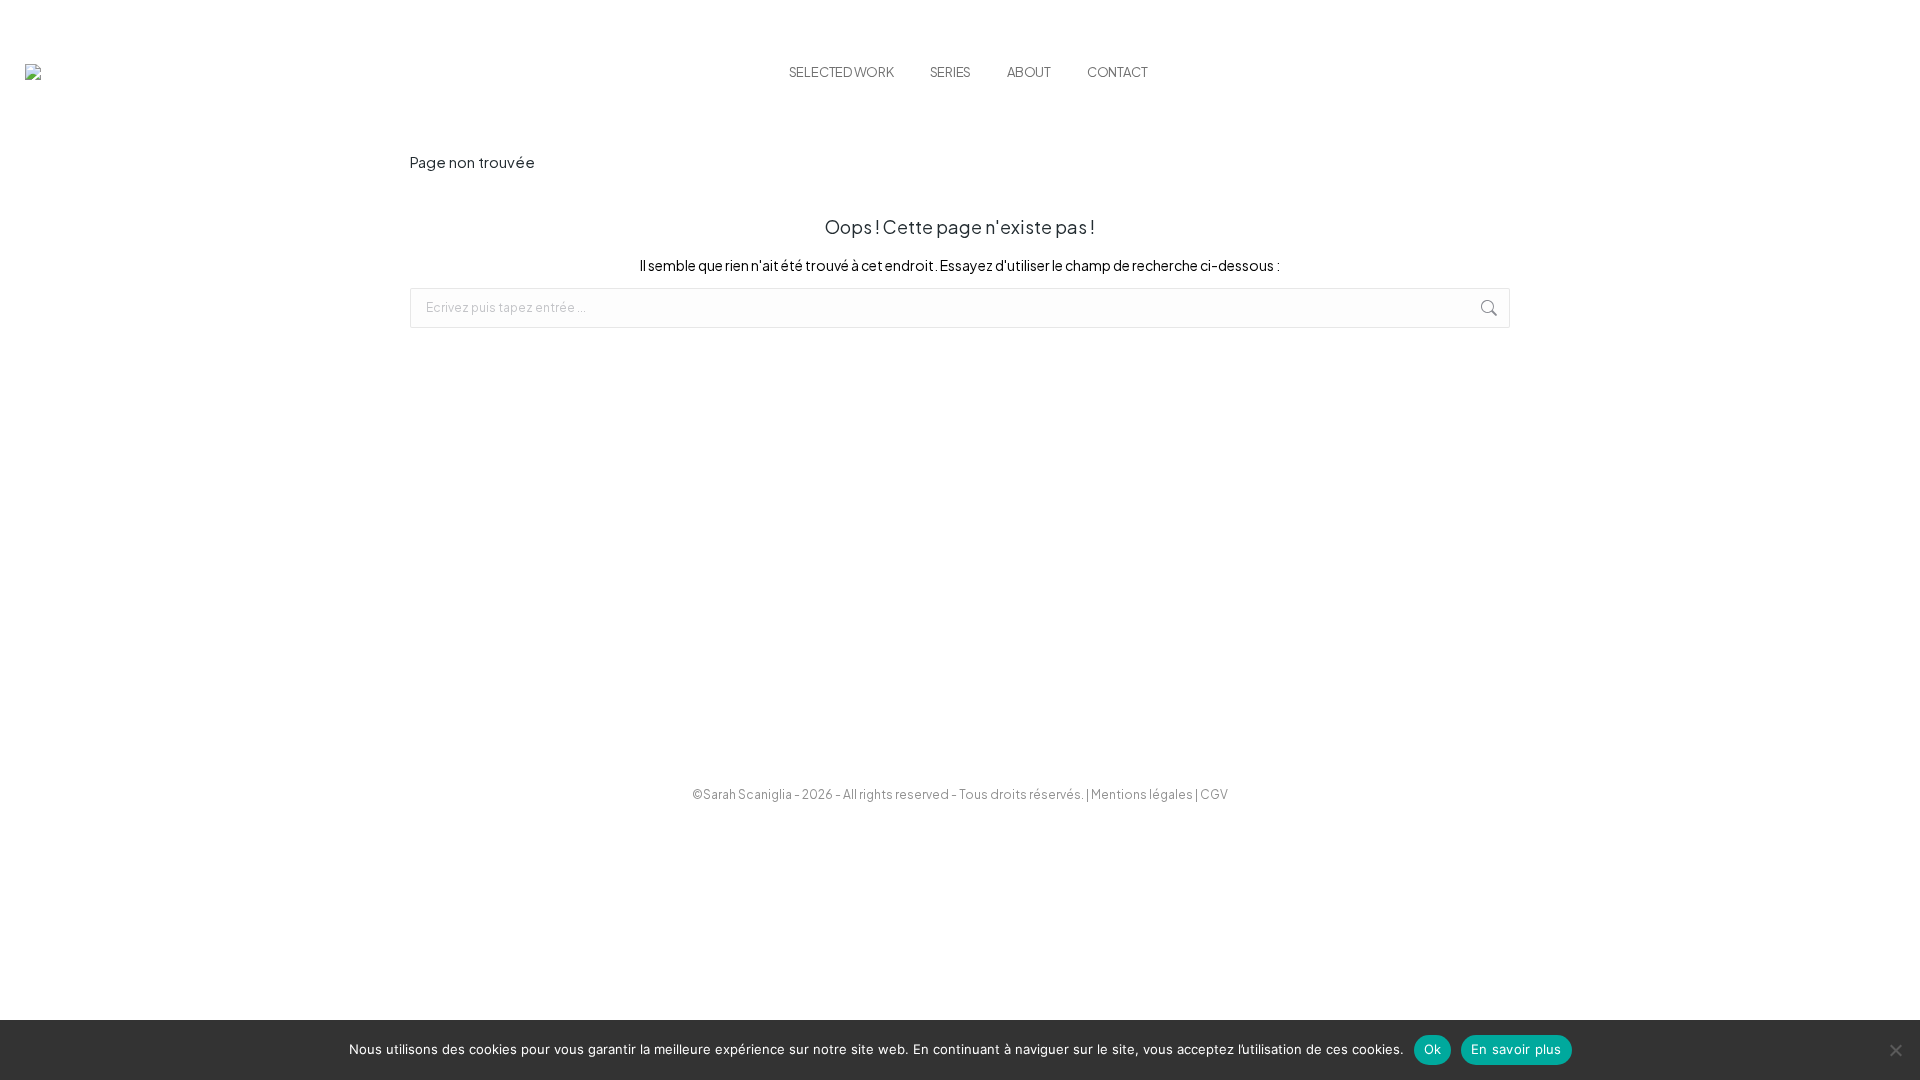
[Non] (1895, 1050)
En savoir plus (1516, 1049)
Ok (1433, 1049)
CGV (1214, 794)
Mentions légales (1142, 794)
